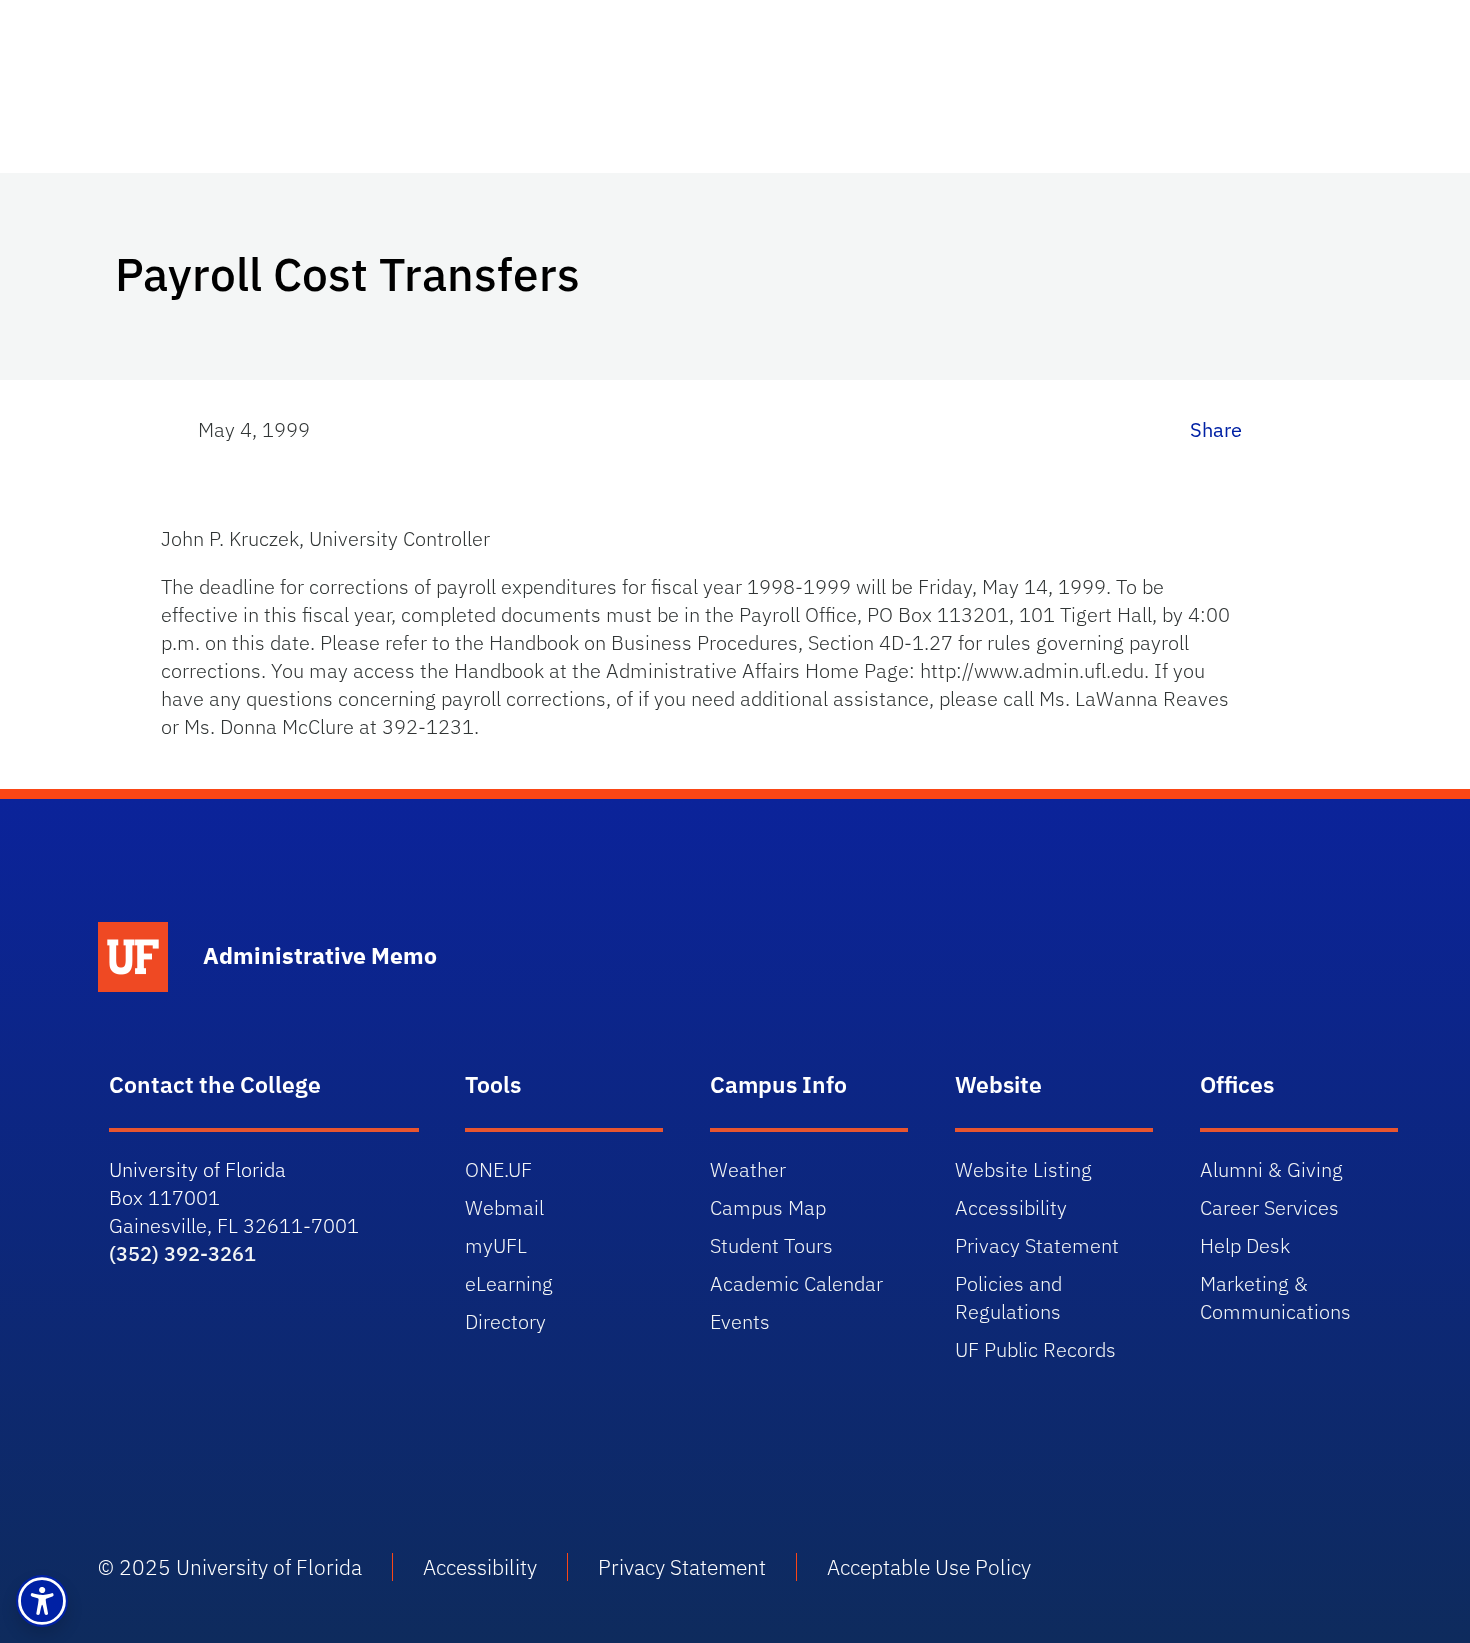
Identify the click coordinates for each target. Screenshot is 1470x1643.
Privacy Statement (1037, 1245)
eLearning (509, 1283)
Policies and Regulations (1008, 1297)
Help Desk (1245, 1245)
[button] (42, 1601)
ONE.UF (498, 1169)
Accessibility (1011, 1207)
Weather (748, 1169)
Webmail (504, 1207)
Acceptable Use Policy (929, 1567)
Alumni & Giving (1271, 1169)
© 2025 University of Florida (230, 1567)
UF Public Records (1035, 1349)
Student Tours (771, 1245)
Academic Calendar (796, 1283)
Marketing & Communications (1275, 1297)
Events (740, 1321)
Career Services (1269, 1207)
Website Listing (1023, 1169)
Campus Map (768, 1207)
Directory (505, 1321)
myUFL (496, 1245)
